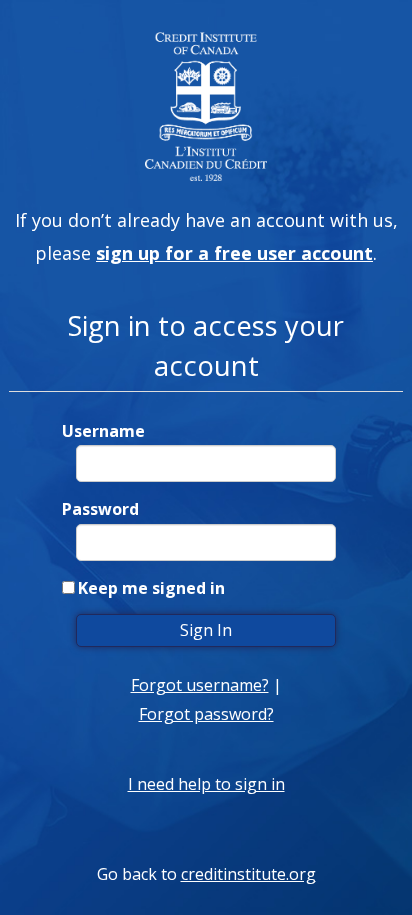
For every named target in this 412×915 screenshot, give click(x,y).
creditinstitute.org (248, 874)
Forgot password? (206, 714)
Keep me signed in (151, 588)
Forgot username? (200, 685)
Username (103, 431)
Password (100, 509)
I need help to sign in (206, 784)
